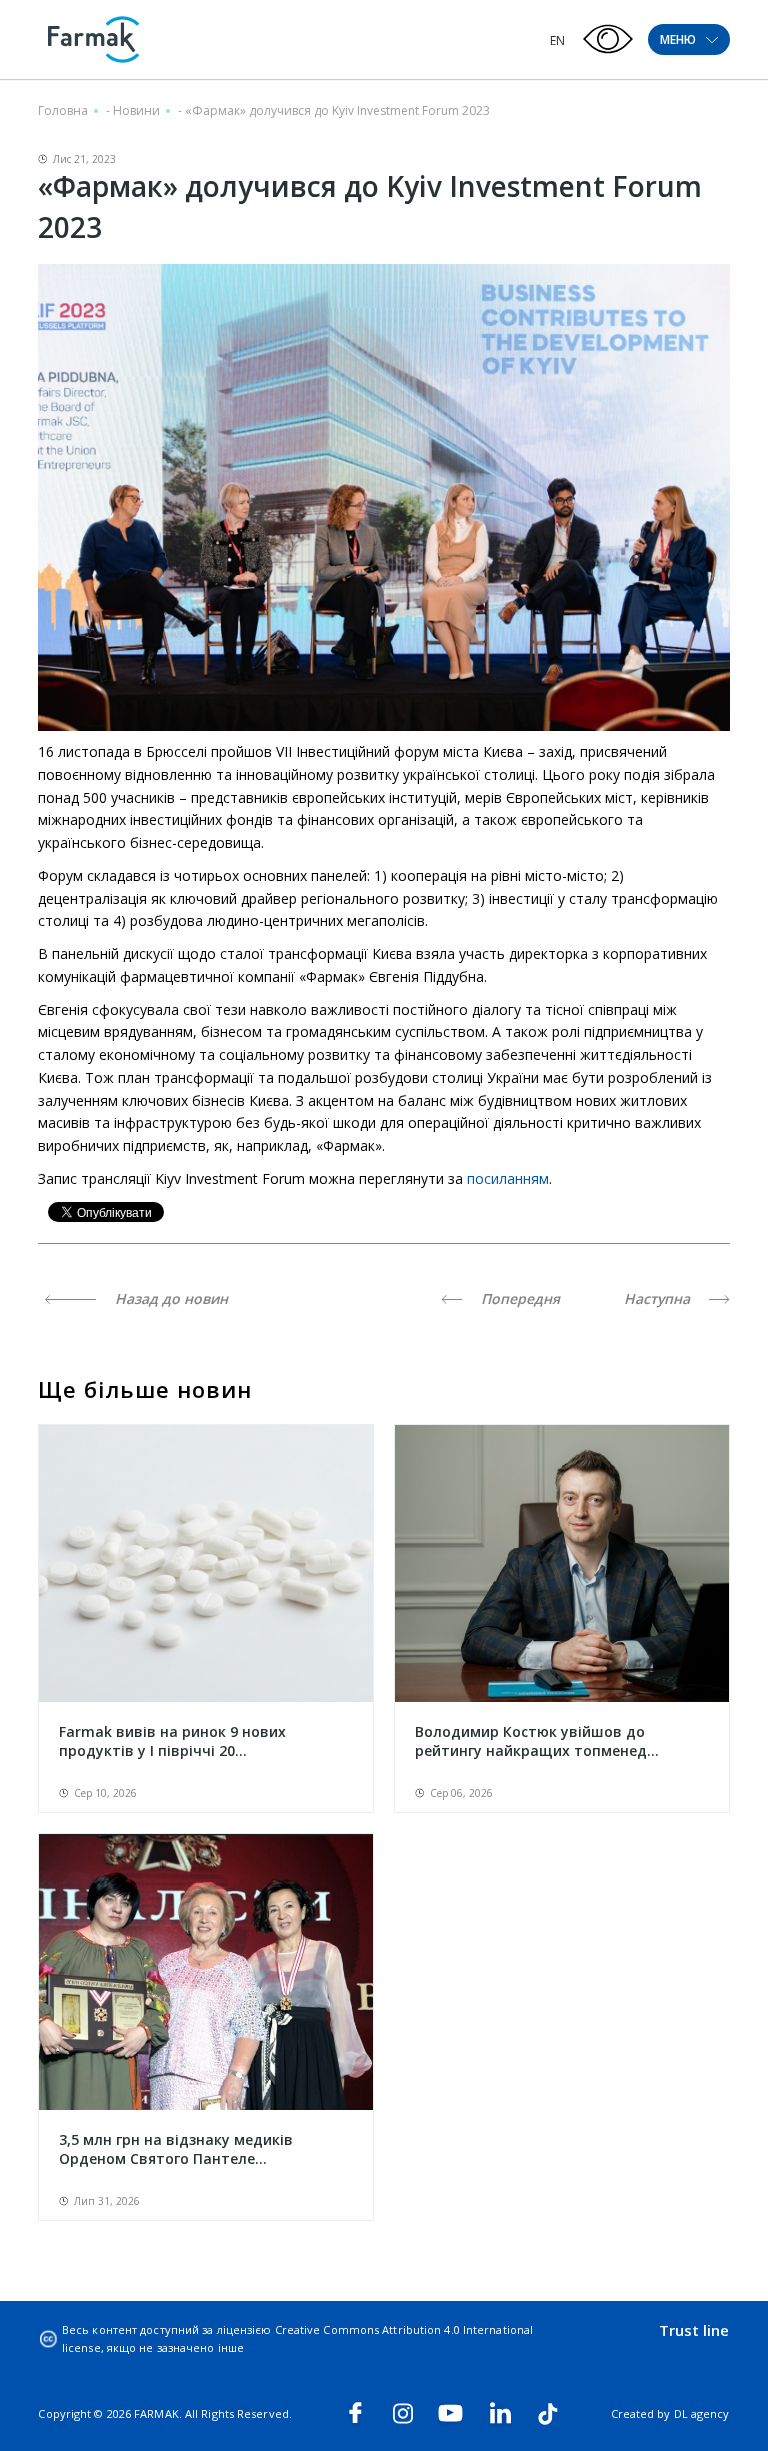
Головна (63, 110)
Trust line (694, 2330)
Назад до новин (169, 1298)
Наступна (659, 1298)
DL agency (702, 2413)
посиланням (508, 1178)
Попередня (518, 1298)
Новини (136, 110)
